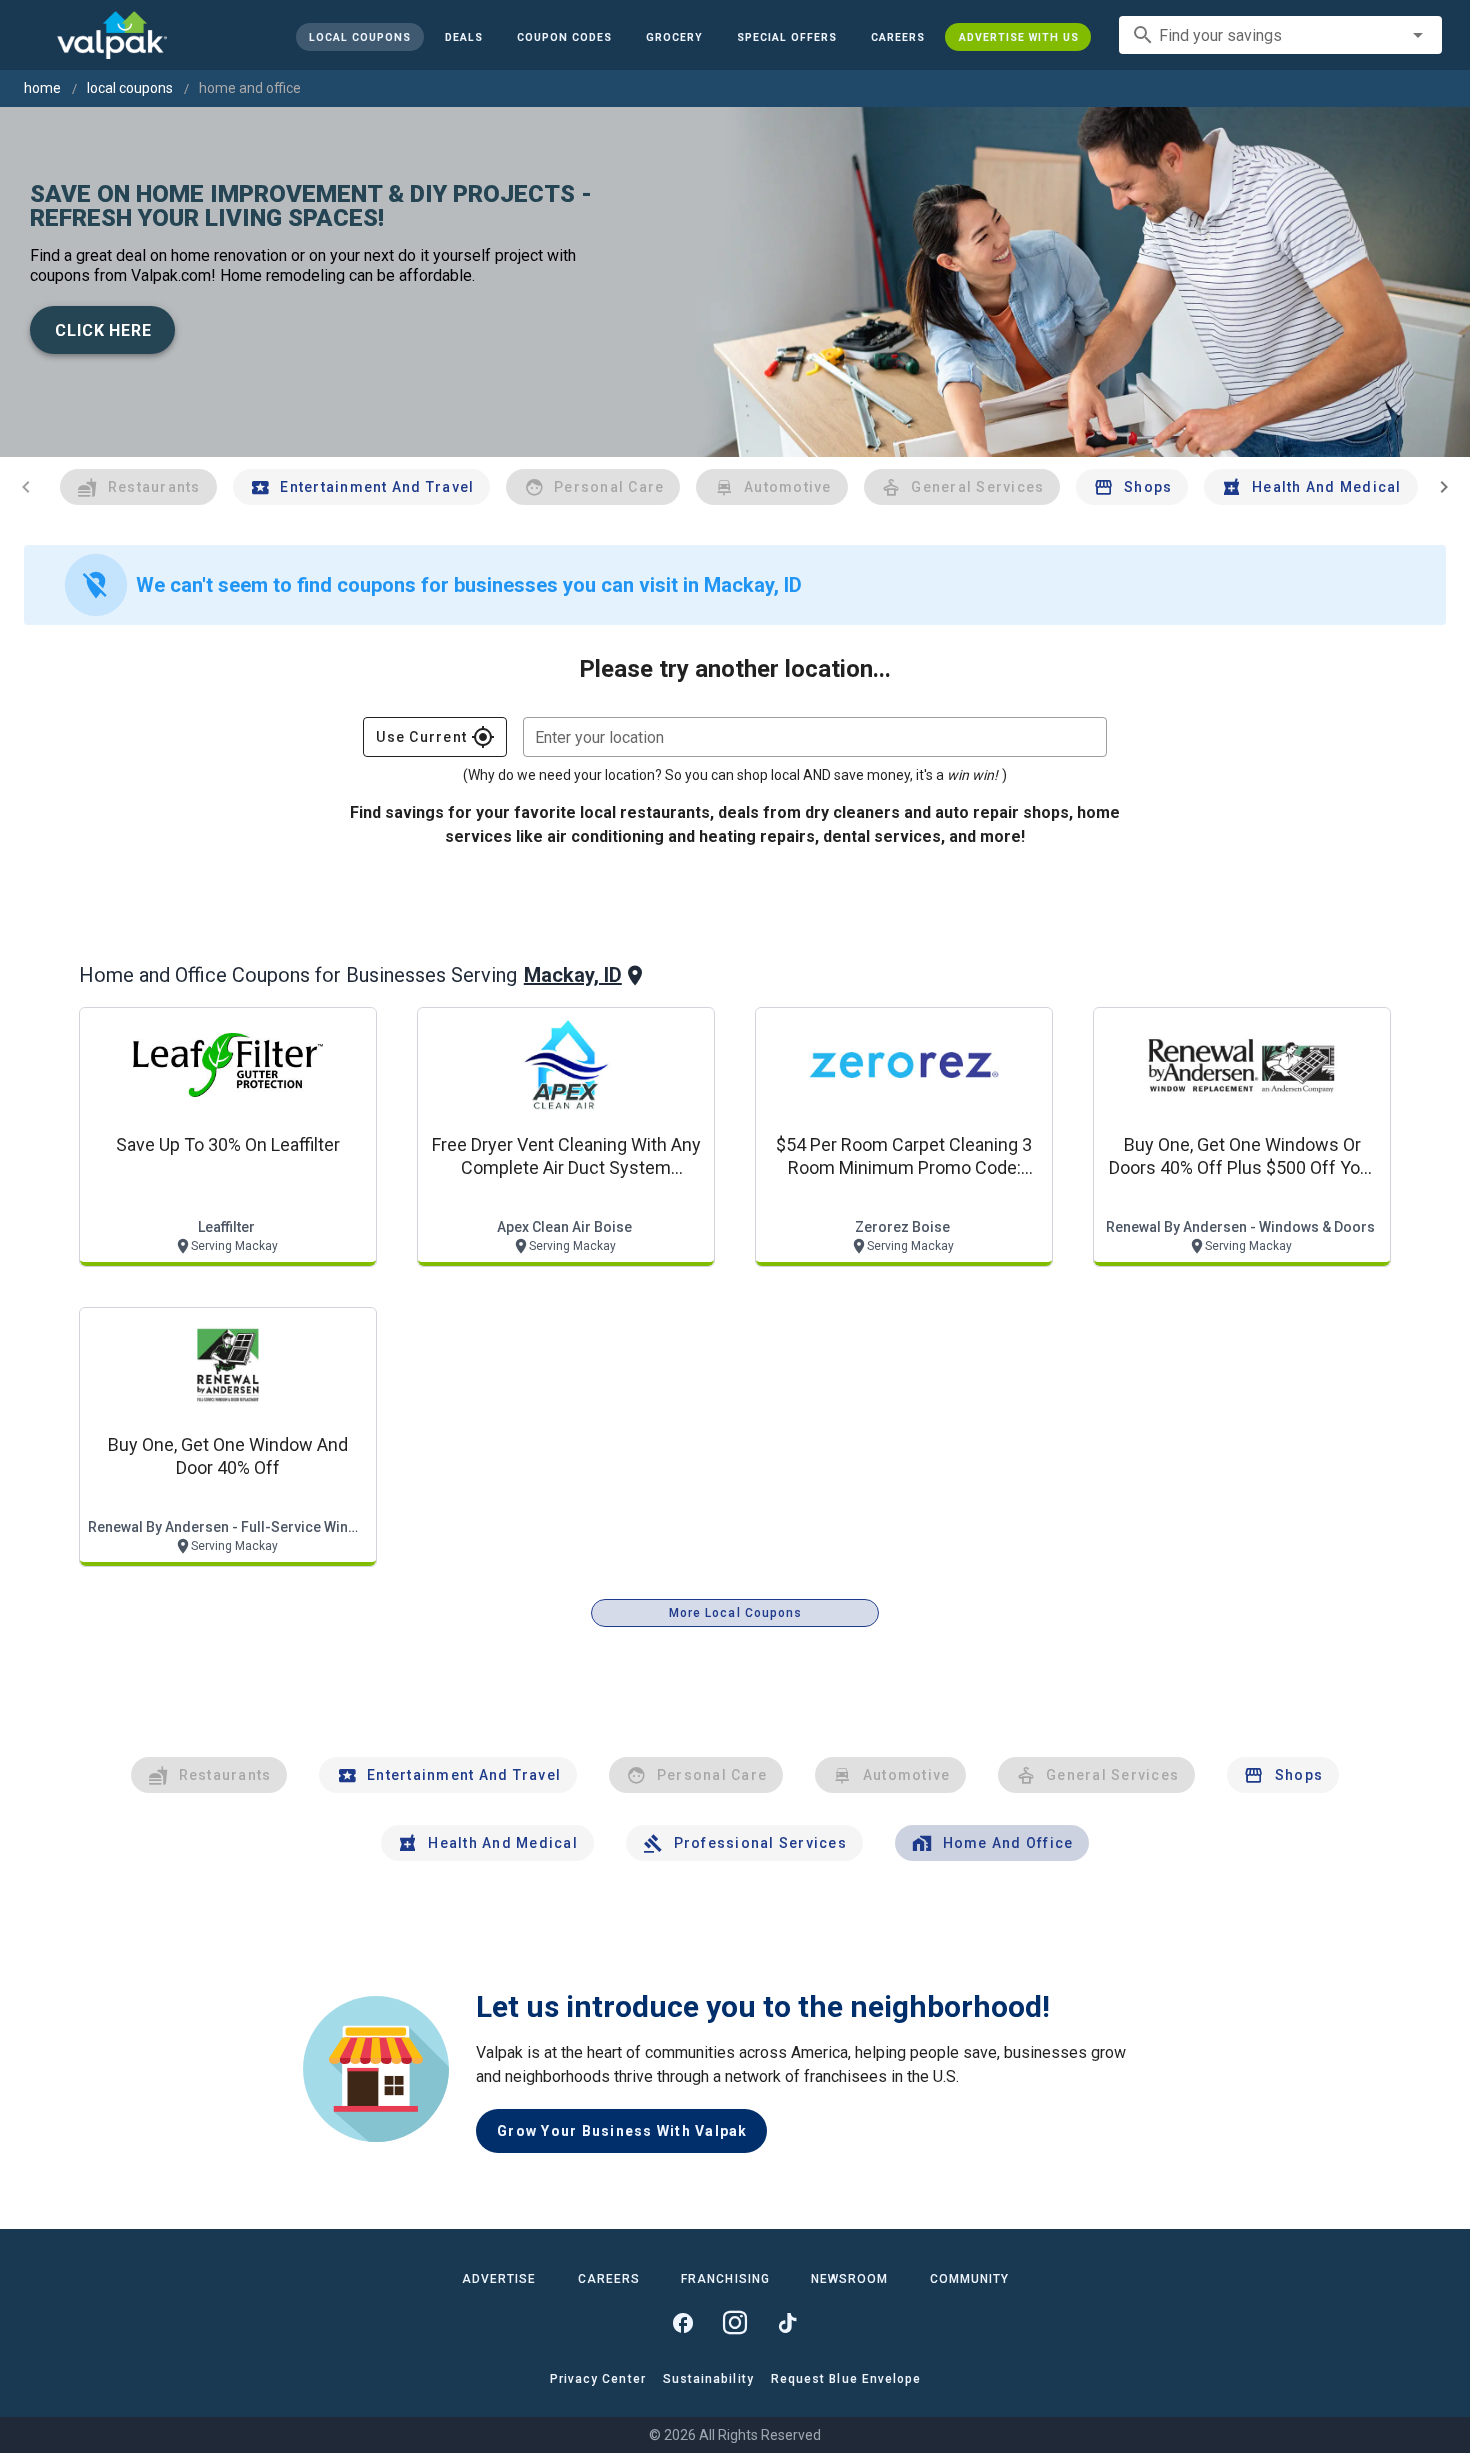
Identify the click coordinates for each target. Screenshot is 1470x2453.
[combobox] (1280, 35)
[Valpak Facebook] (683, 2323)
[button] (786, 37)
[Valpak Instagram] (735, 2323)
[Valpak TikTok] (787, 2323)
